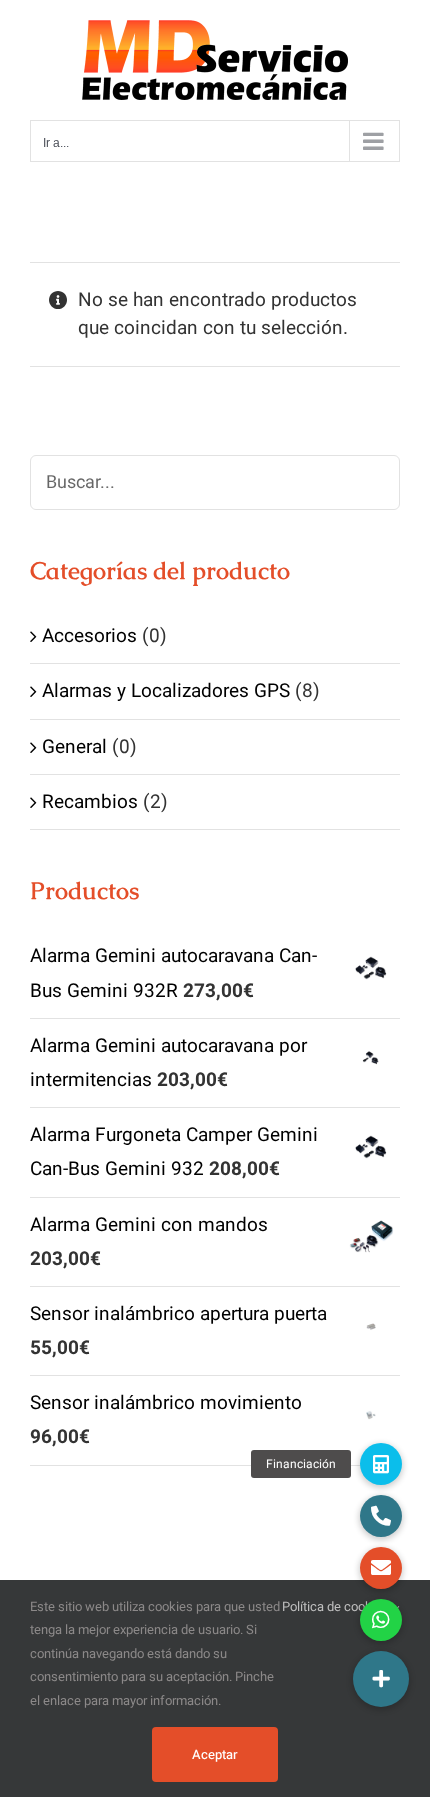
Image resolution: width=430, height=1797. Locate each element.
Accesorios (89, 636)
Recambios (90, 802)
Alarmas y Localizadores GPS (166, 691)
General (74, 747)
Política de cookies (337, 1606)
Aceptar (215, 1754)
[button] (381, 1679)
